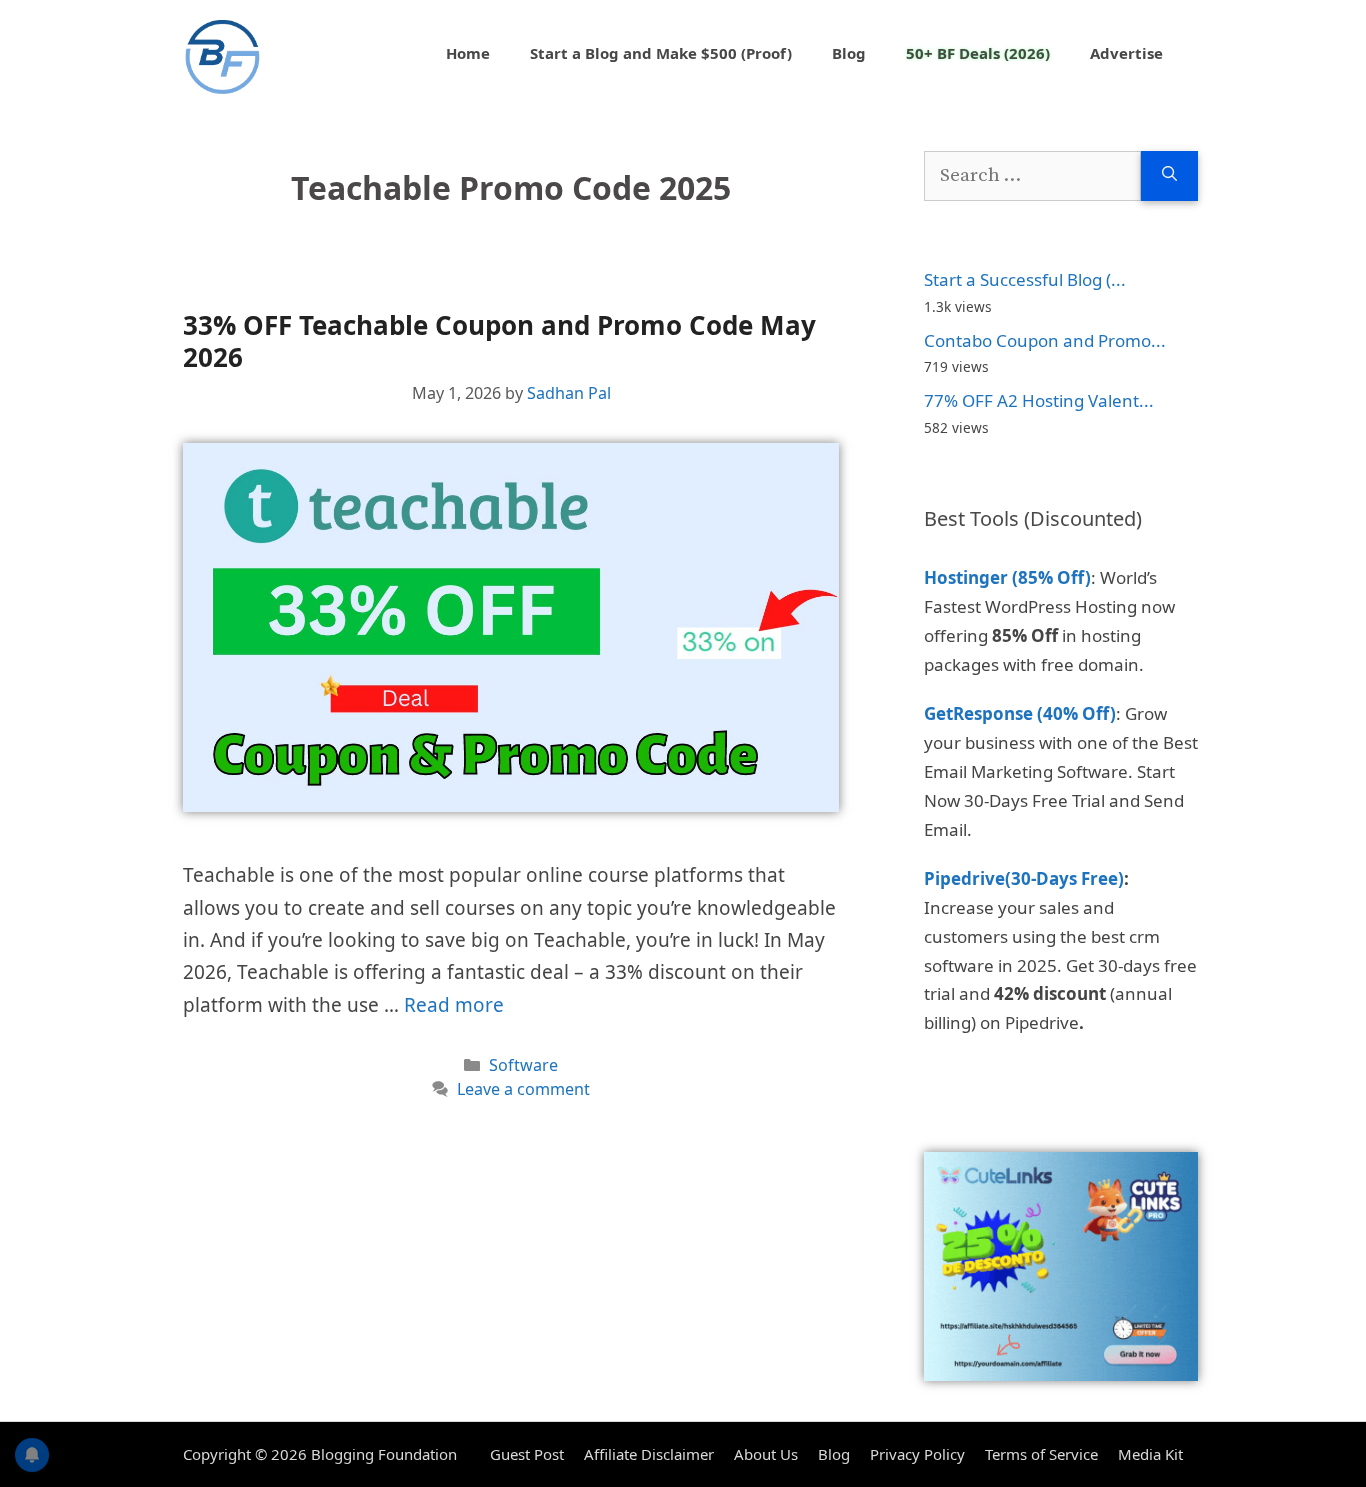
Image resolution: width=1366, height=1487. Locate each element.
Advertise (1126, 53)
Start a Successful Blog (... (1025, 279)
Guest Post (527, 1454)
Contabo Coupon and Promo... (1045, 340)
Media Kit (1150, 1454)
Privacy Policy (917, 1454)
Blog (849, 53)
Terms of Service (1041, 1454)
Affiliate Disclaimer (649, 1454)
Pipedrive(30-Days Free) (1024, 878)
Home (468, 53)
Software (523, 1065)
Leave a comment (523, 1089)
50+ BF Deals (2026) (978, 53)
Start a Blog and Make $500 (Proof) (661, 53)
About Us (766, 1454)
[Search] (1169, 176)
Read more (454, 1005)
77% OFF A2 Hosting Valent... (1039, 400)
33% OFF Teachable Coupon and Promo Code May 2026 (499, 340)
